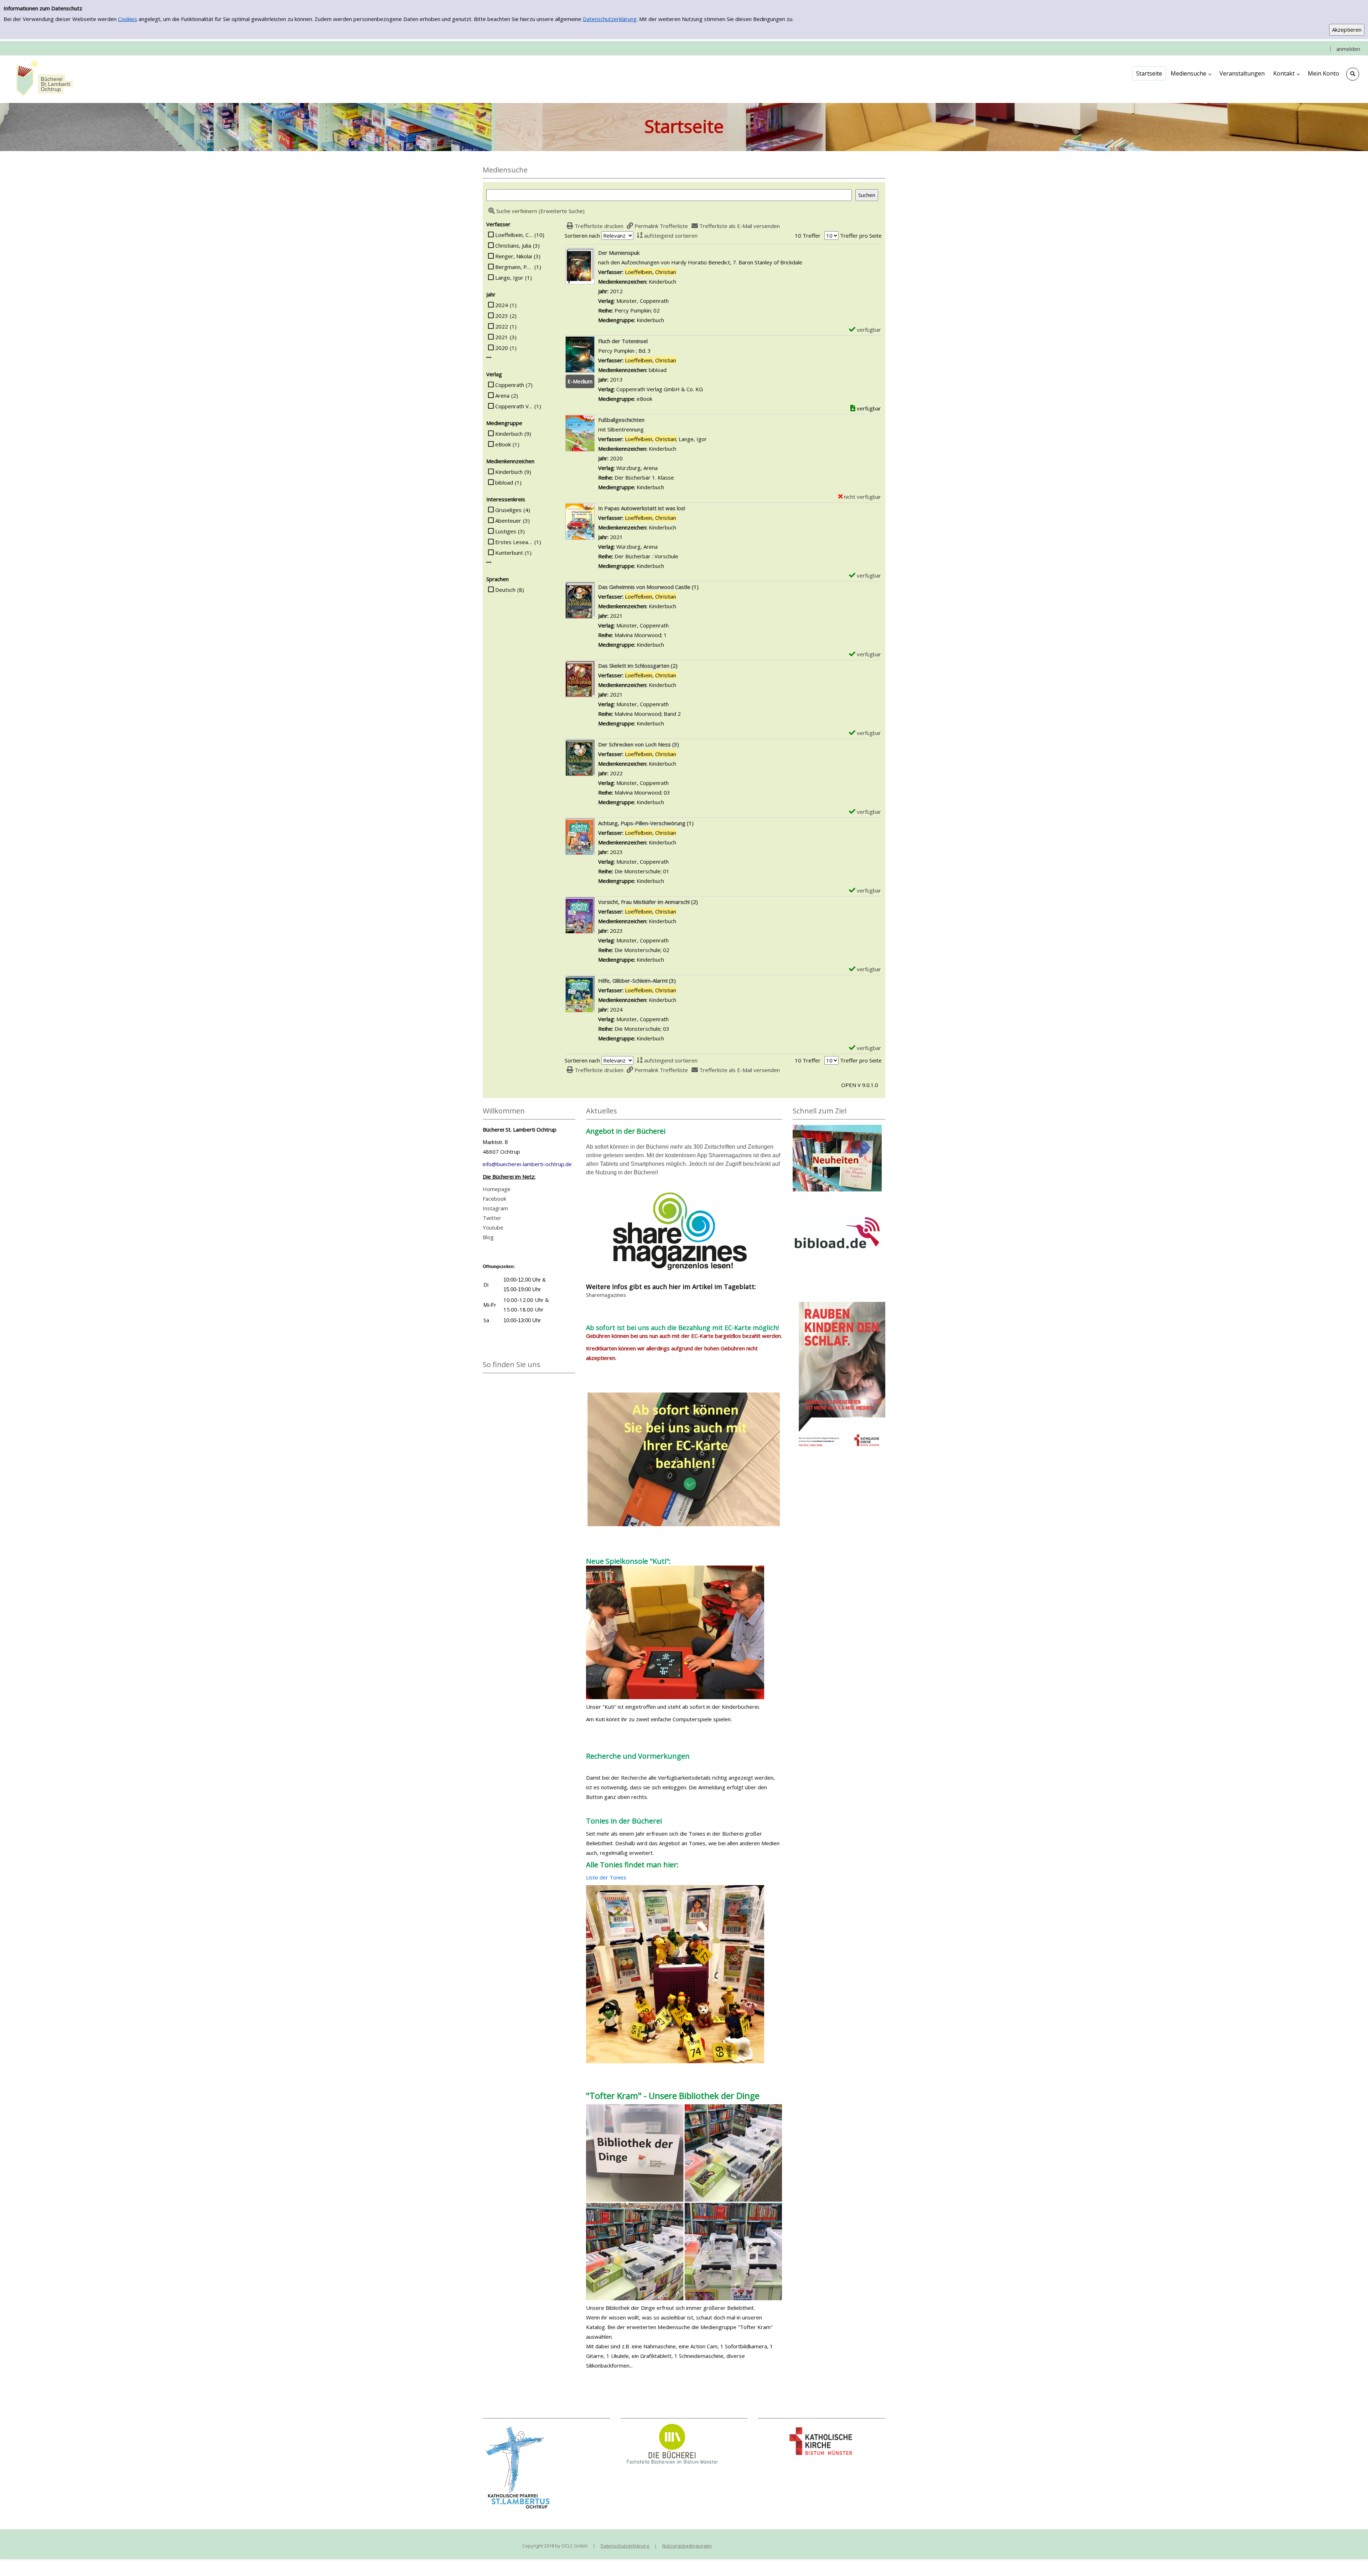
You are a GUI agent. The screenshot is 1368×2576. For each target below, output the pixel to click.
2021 (502, 337)
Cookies (128, 19)
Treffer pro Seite (861, 236)
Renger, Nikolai (514, 256)
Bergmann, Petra (514, 267)
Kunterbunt (509, 553)
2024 (502, 305)
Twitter (492, 1218)
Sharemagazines (606, 1295)
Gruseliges (508, 510)
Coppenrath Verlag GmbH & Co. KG (514, 406)
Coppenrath (510, 385)
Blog (488, 1237)
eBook (503, 444)
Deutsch (505, 590)
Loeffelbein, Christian (514, 235)
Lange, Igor (509, 278)
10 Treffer (808, 236)
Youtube (493, 1227)
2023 (502, 316)
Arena (502, 395)
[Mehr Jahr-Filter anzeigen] (489, 358)
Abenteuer (508, 521)
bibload (504, 482)
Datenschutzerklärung (610, 19)
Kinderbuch (509, 434)
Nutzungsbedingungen (687, 2546)
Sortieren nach (582, 236)
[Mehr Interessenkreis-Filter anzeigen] (489, 562)
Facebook (494, 1199)
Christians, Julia (513, 245)
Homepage (497, 1189)
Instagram (495, 1208)
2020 (502, 348)
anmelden (1348, 49)
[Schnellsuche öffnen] (1353, 74)
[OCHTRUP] (43, 79)
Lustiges (506, 531)
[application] (1191, 73)
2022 (502, 326)
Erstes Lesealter (514, 542)
